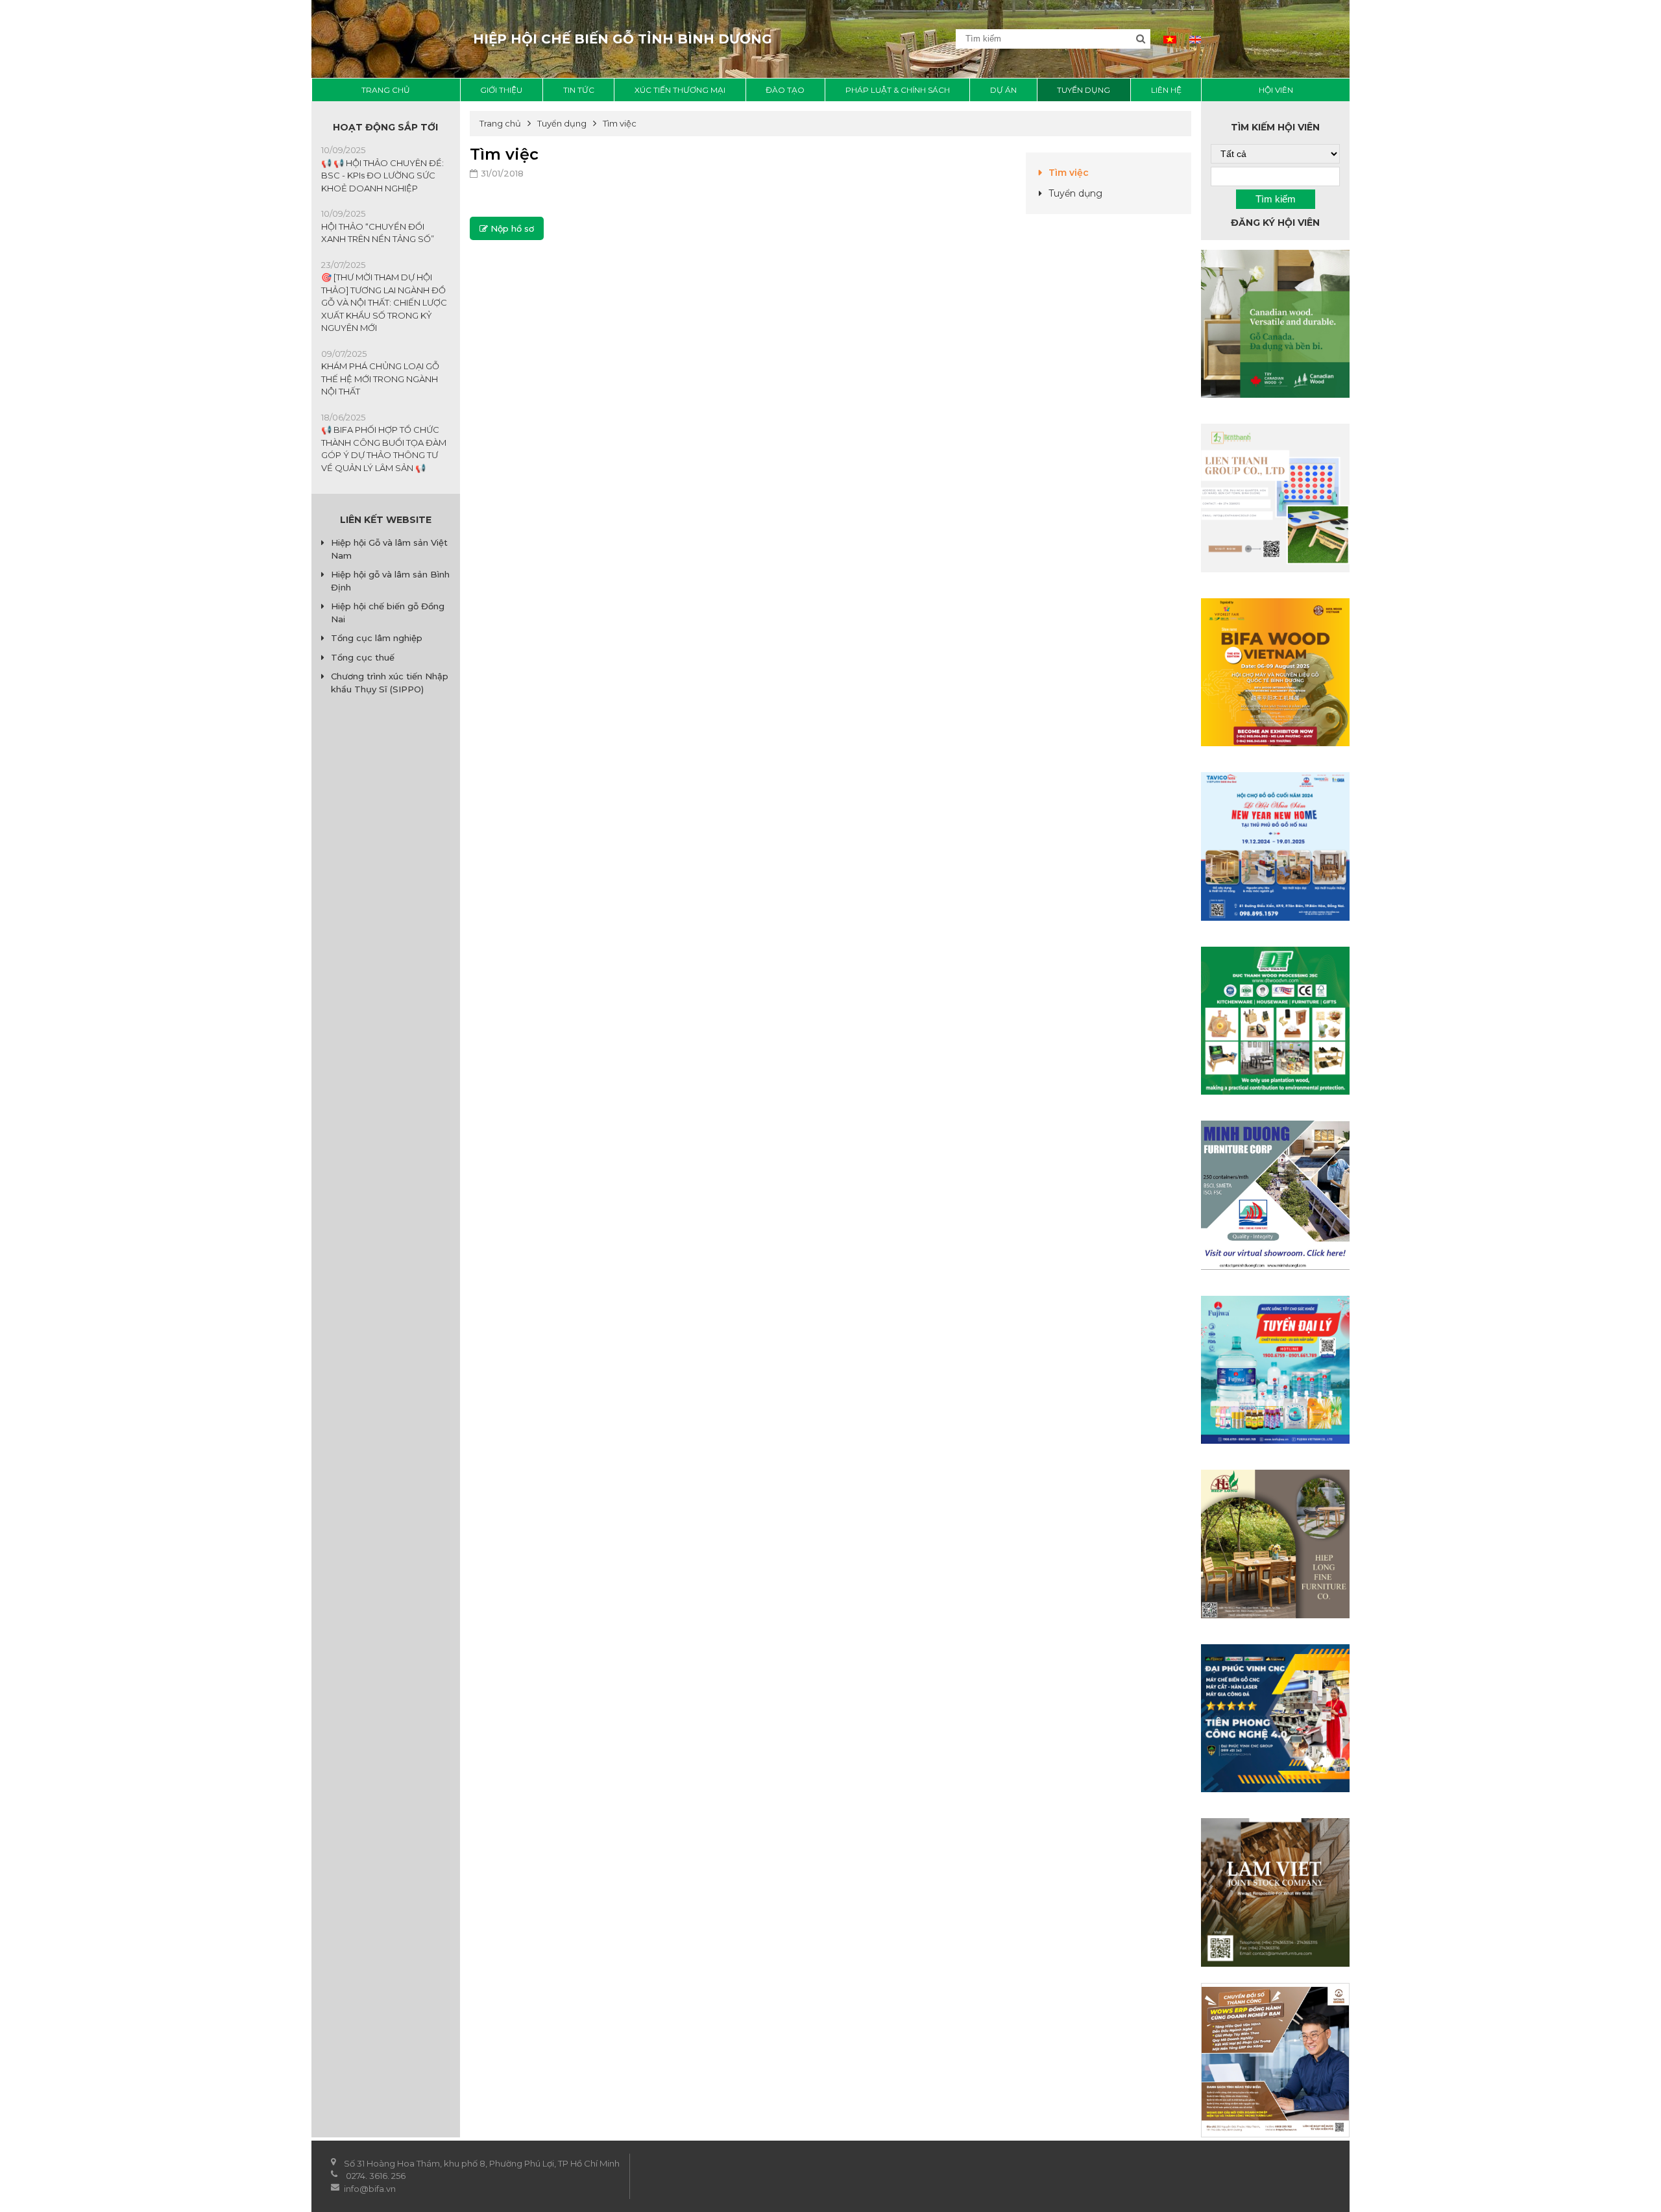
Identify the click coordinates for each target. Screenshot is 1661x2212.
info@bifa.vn (371, 2189)
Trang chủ (386, 90)
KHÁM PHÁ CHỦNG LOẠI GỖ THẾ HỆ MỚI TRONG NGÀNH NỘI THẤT (380, 379)
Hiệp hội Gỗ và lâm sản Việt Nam (389, 549)
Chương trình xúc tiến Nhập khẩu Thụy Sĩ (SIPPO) (390, 683)
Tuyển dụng (1084, 90)
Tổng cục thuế (363, 657)
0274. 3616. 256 (376, 2176)
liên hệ (1166, 90)
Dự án (1003, 90)
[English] (1195, 39)
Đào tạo (785, 90)
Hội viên (1276, 90)
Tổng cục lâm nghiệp (377, 638)
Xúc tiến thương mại (680, 90)
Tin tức (579, 90)
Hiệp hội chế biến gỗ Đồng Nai (388, 613)
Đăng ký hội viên (1275, 223)
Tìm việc (1069, 173)
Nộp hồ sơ (511, 228)
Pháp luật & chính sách (898, 90)
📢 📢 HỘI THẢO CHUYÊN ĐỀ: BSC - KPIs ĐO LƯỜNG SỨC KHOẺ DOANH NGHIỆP (382, 176)
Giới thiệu (501, 90)
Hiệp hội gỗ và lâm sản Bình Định (390, 581)
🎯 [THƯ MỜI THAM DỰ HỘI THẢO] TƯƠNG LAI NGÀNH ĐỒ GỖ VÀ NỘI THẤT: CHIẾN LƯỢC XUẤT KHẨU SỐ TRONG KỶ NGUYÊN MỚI (384, 302)
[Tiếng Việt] (1170, 39)
